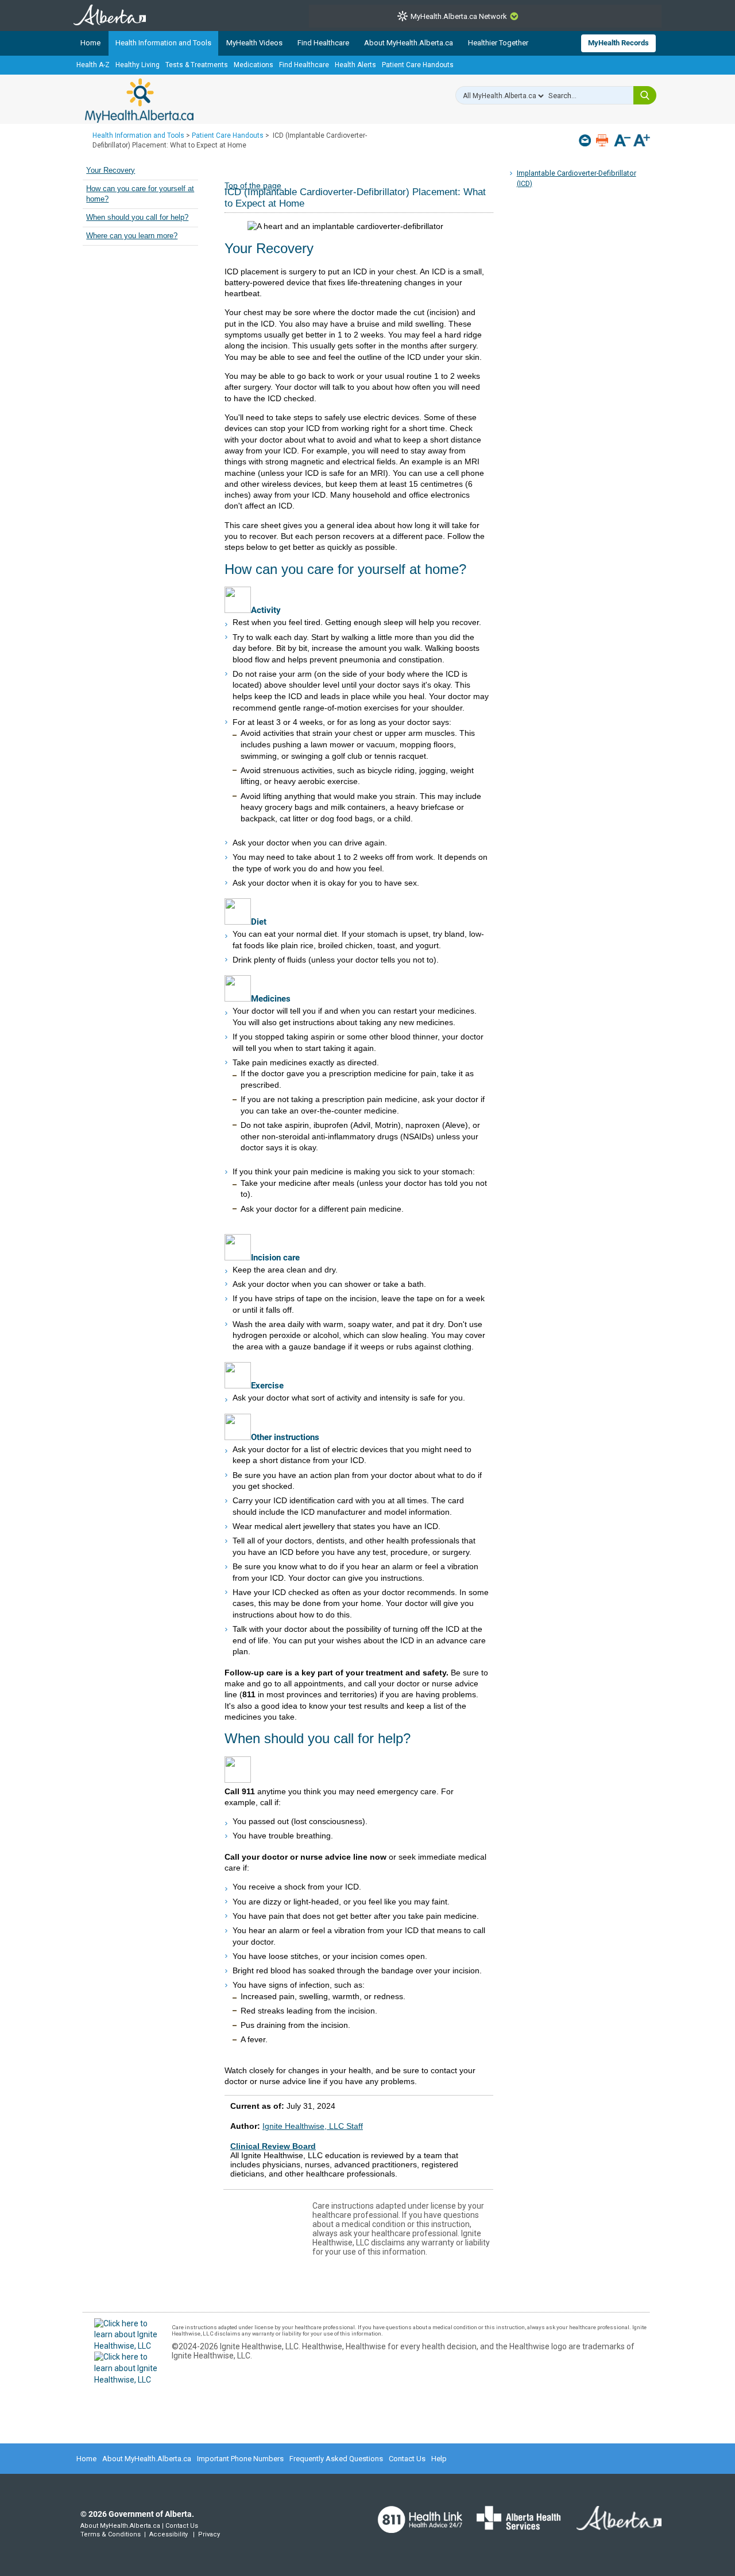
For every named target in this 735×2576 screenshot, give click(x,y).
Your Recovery (111, 170)
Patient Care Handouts (418, 65)
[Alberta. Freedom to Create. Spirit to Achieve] (612, 2525)
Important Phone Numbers (240, 2459)
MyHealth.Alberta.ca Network (459, 16)
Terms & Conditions (111, 2534)
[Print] (603, 140)
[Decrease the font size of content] (622, 141)
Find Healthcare (323, 43)
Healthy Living (138, 65)
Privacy (209, 2534)
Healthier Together (498, 43)
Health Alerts (355, 65)
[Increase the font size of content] (642, 141)
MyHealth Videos (254, 43)
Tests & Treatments (197, 65)
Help (439, 2459)
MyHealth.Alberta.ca (139, 100)
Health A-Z (93, 65)
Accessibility (169, 2534)
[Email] (586, 140)
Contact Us (407, 2459)
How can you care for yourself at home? (140, 194)
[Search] (645, 95)
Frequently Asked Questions (336, 2459)
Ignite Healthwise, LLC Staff (313, 2126)
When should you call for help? (137, 218)
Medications (254, 65)
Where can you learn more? (132, 236)
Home (90, 43)
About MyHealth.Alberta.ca (409, 43)
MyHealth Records (618, 43)
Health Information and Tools (163, 43)
